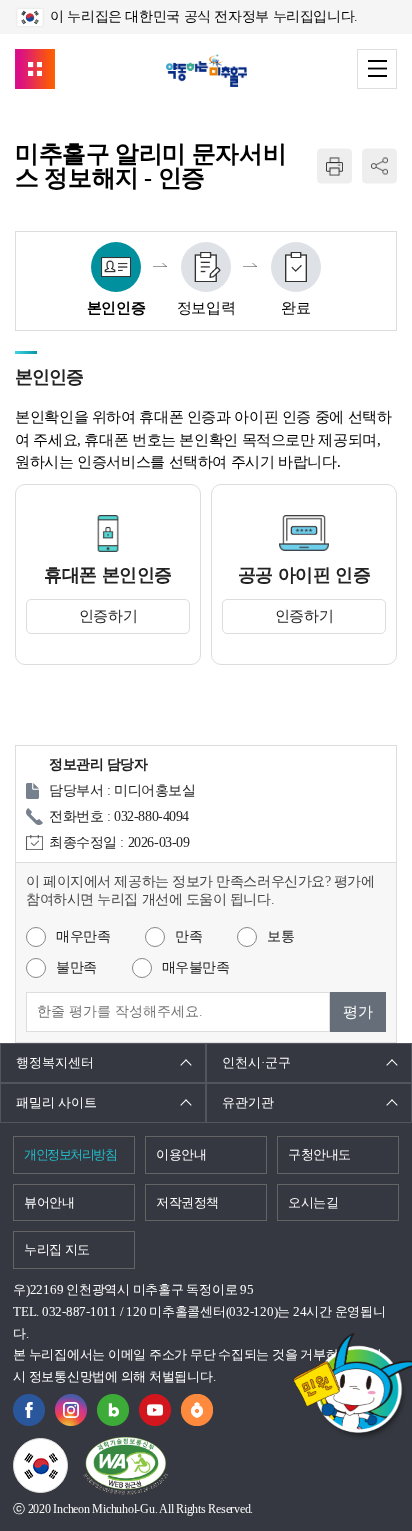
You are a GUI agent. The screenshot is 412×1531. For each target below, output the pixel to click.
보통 (280, 936)
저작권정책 (187, 1202)
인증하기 (108, 616)
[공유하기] (379, 166)
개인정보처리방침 (70, 1154)
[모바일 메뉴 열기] (377, 69)
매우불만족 (196, 967)
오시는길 (313, 1202)
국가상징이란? (67, 1450)
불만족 (76, 967)
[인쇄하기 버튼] (334, 166)
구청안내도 (319, 1154)
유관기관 (248, 1102)
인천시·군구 (256, 1062)
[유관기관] (35, 69)
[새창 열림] (113, 1405)
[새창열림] (29, 1405)
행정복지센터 (55, 1062)
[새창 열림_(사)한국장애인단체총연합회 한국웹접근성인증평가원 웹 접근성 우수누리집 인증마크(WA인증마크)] (125, 1465)
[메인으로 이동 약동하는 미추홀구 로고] (206, 70)
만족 (188, 936)
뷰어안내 (49, 1202)
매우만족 (83, 936)
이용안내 (181, 1154)
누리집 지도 (57, 1249)
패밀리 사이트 (56, 1102)
